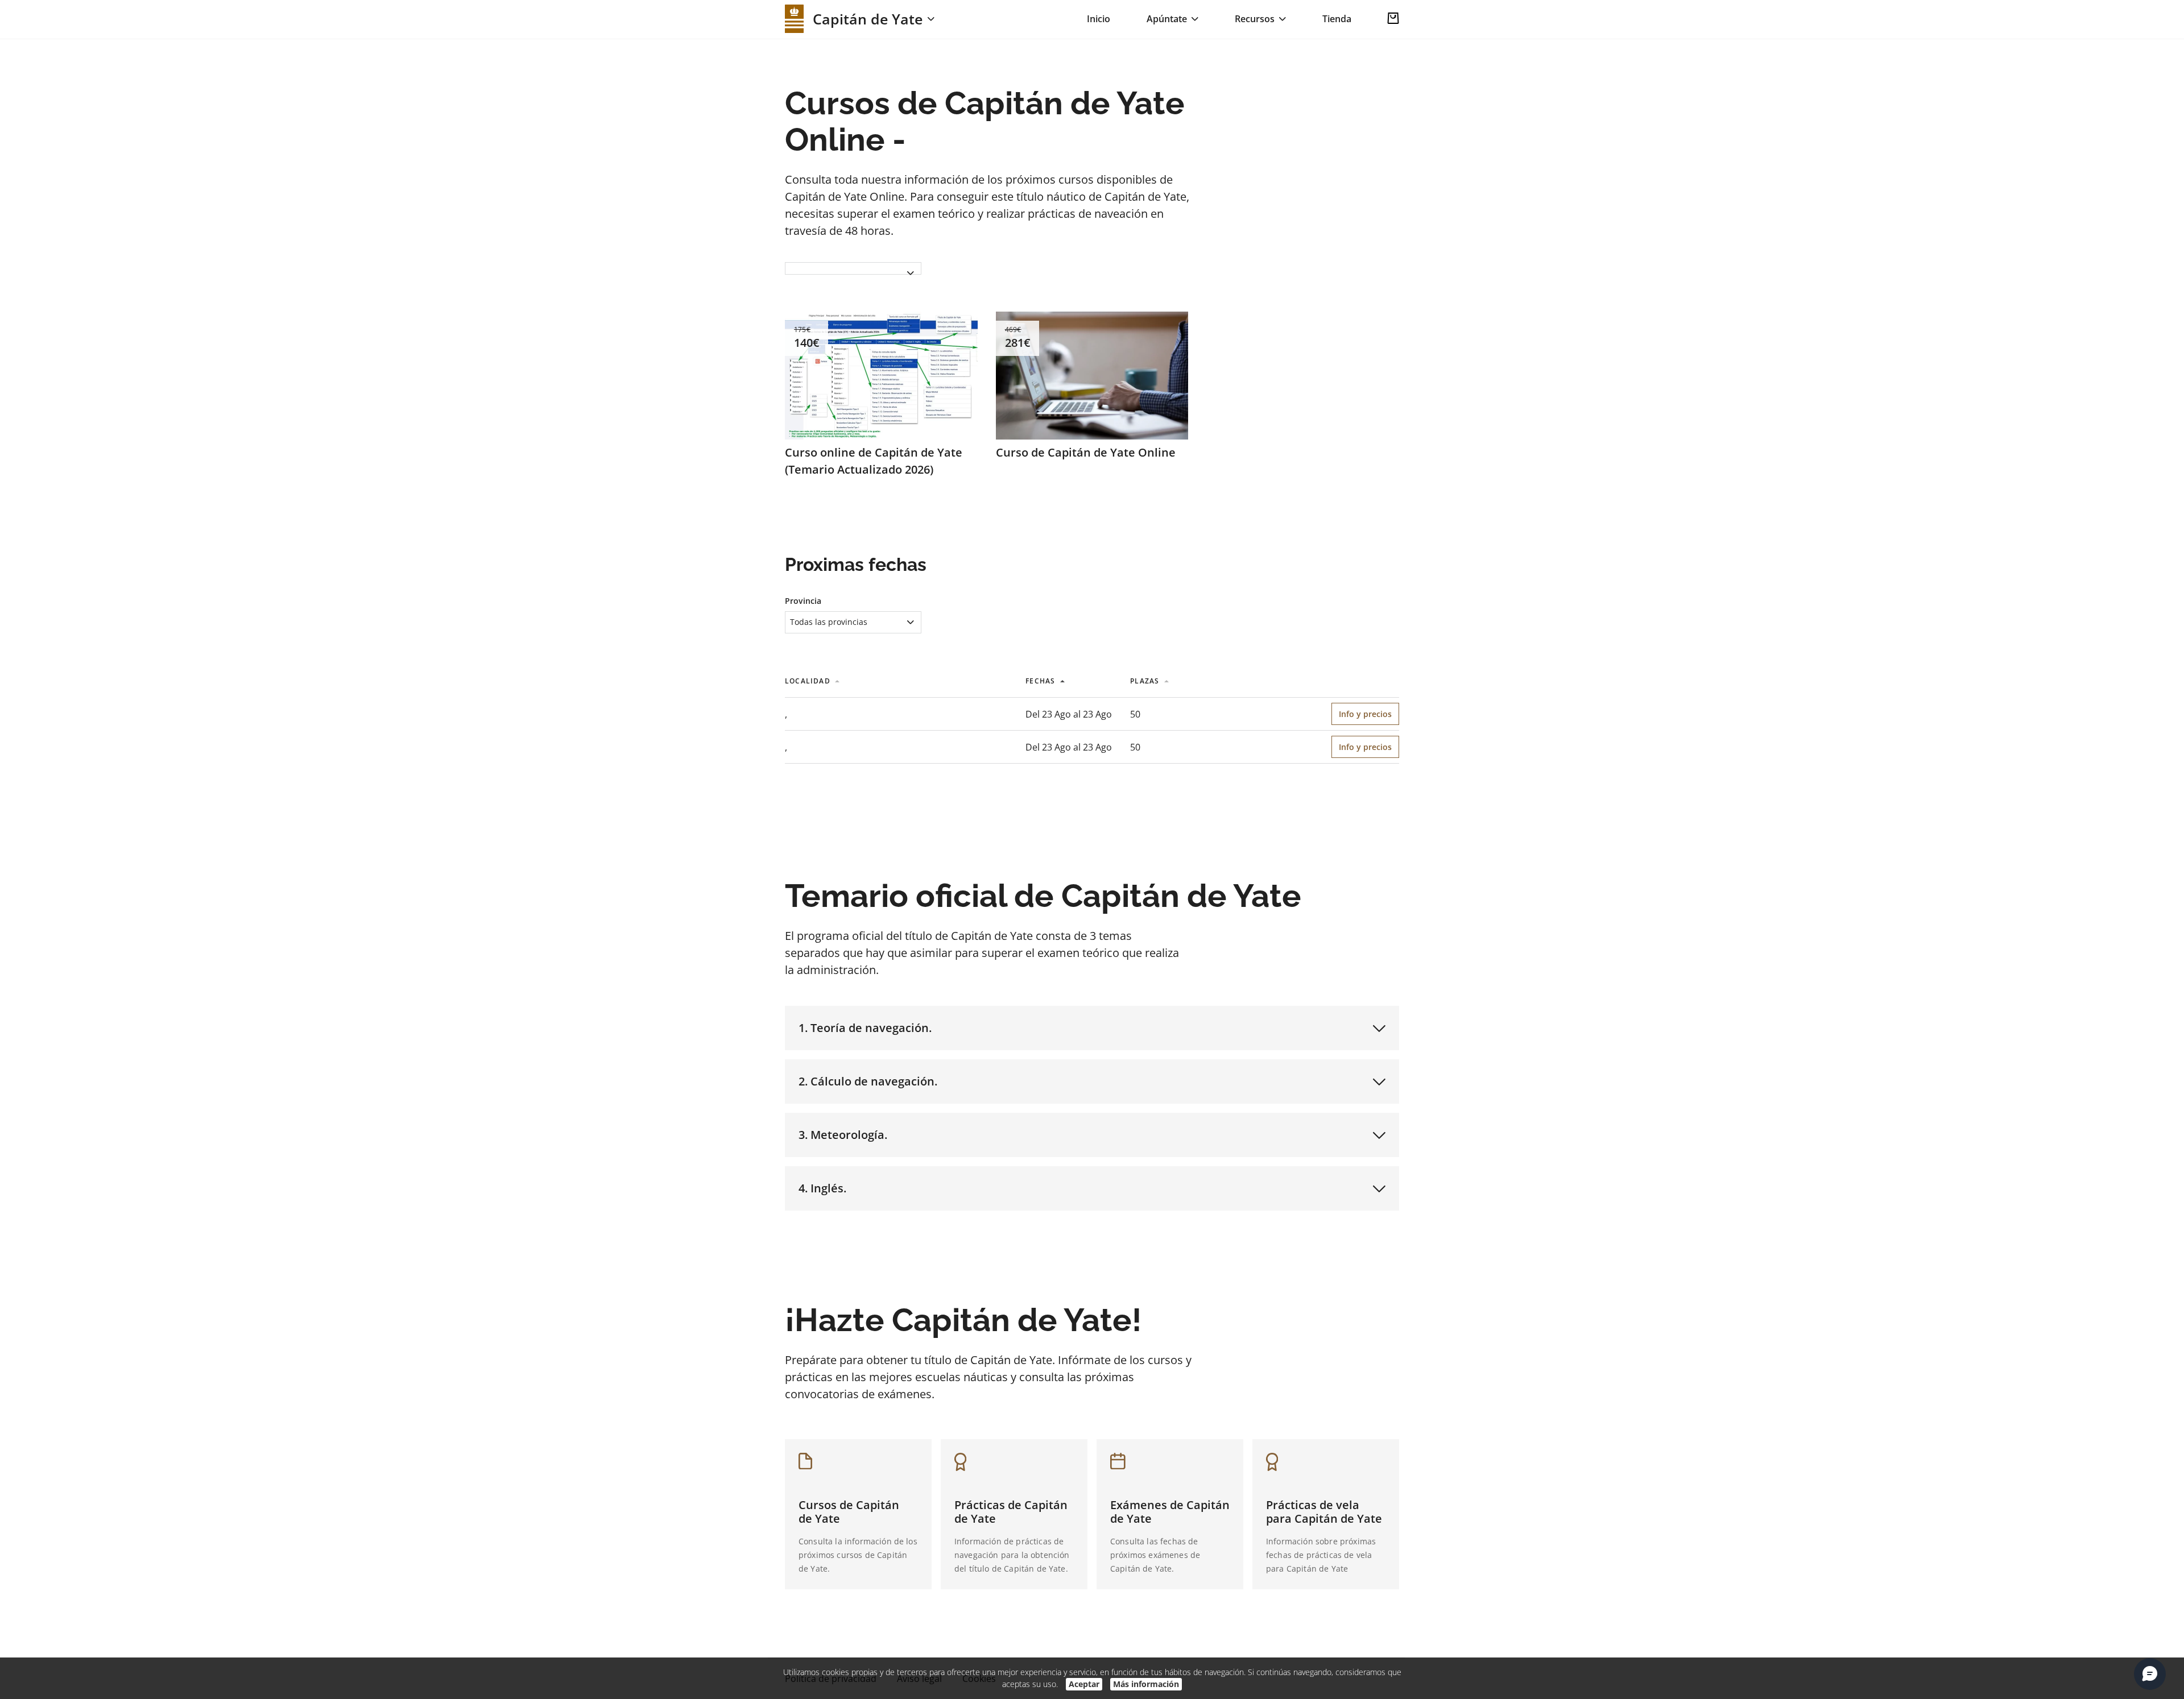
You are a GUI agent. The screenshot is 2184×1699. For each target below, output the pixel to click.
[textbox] (853, 268)
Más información (1146, 1684)
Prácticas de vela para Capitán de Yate (1324, 1512)
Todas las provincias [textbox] (829, 622)
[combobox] (853, 273)
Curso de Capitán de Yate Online (1086, 452)
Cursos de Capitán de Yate (849, 1512)
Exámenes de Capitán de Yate (1170, 1512)
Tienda (1337, 19)
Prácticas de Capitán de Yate (1011, 1512)
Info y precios (1365, 714)
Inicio (1099, 19)
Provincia (803, 601)
